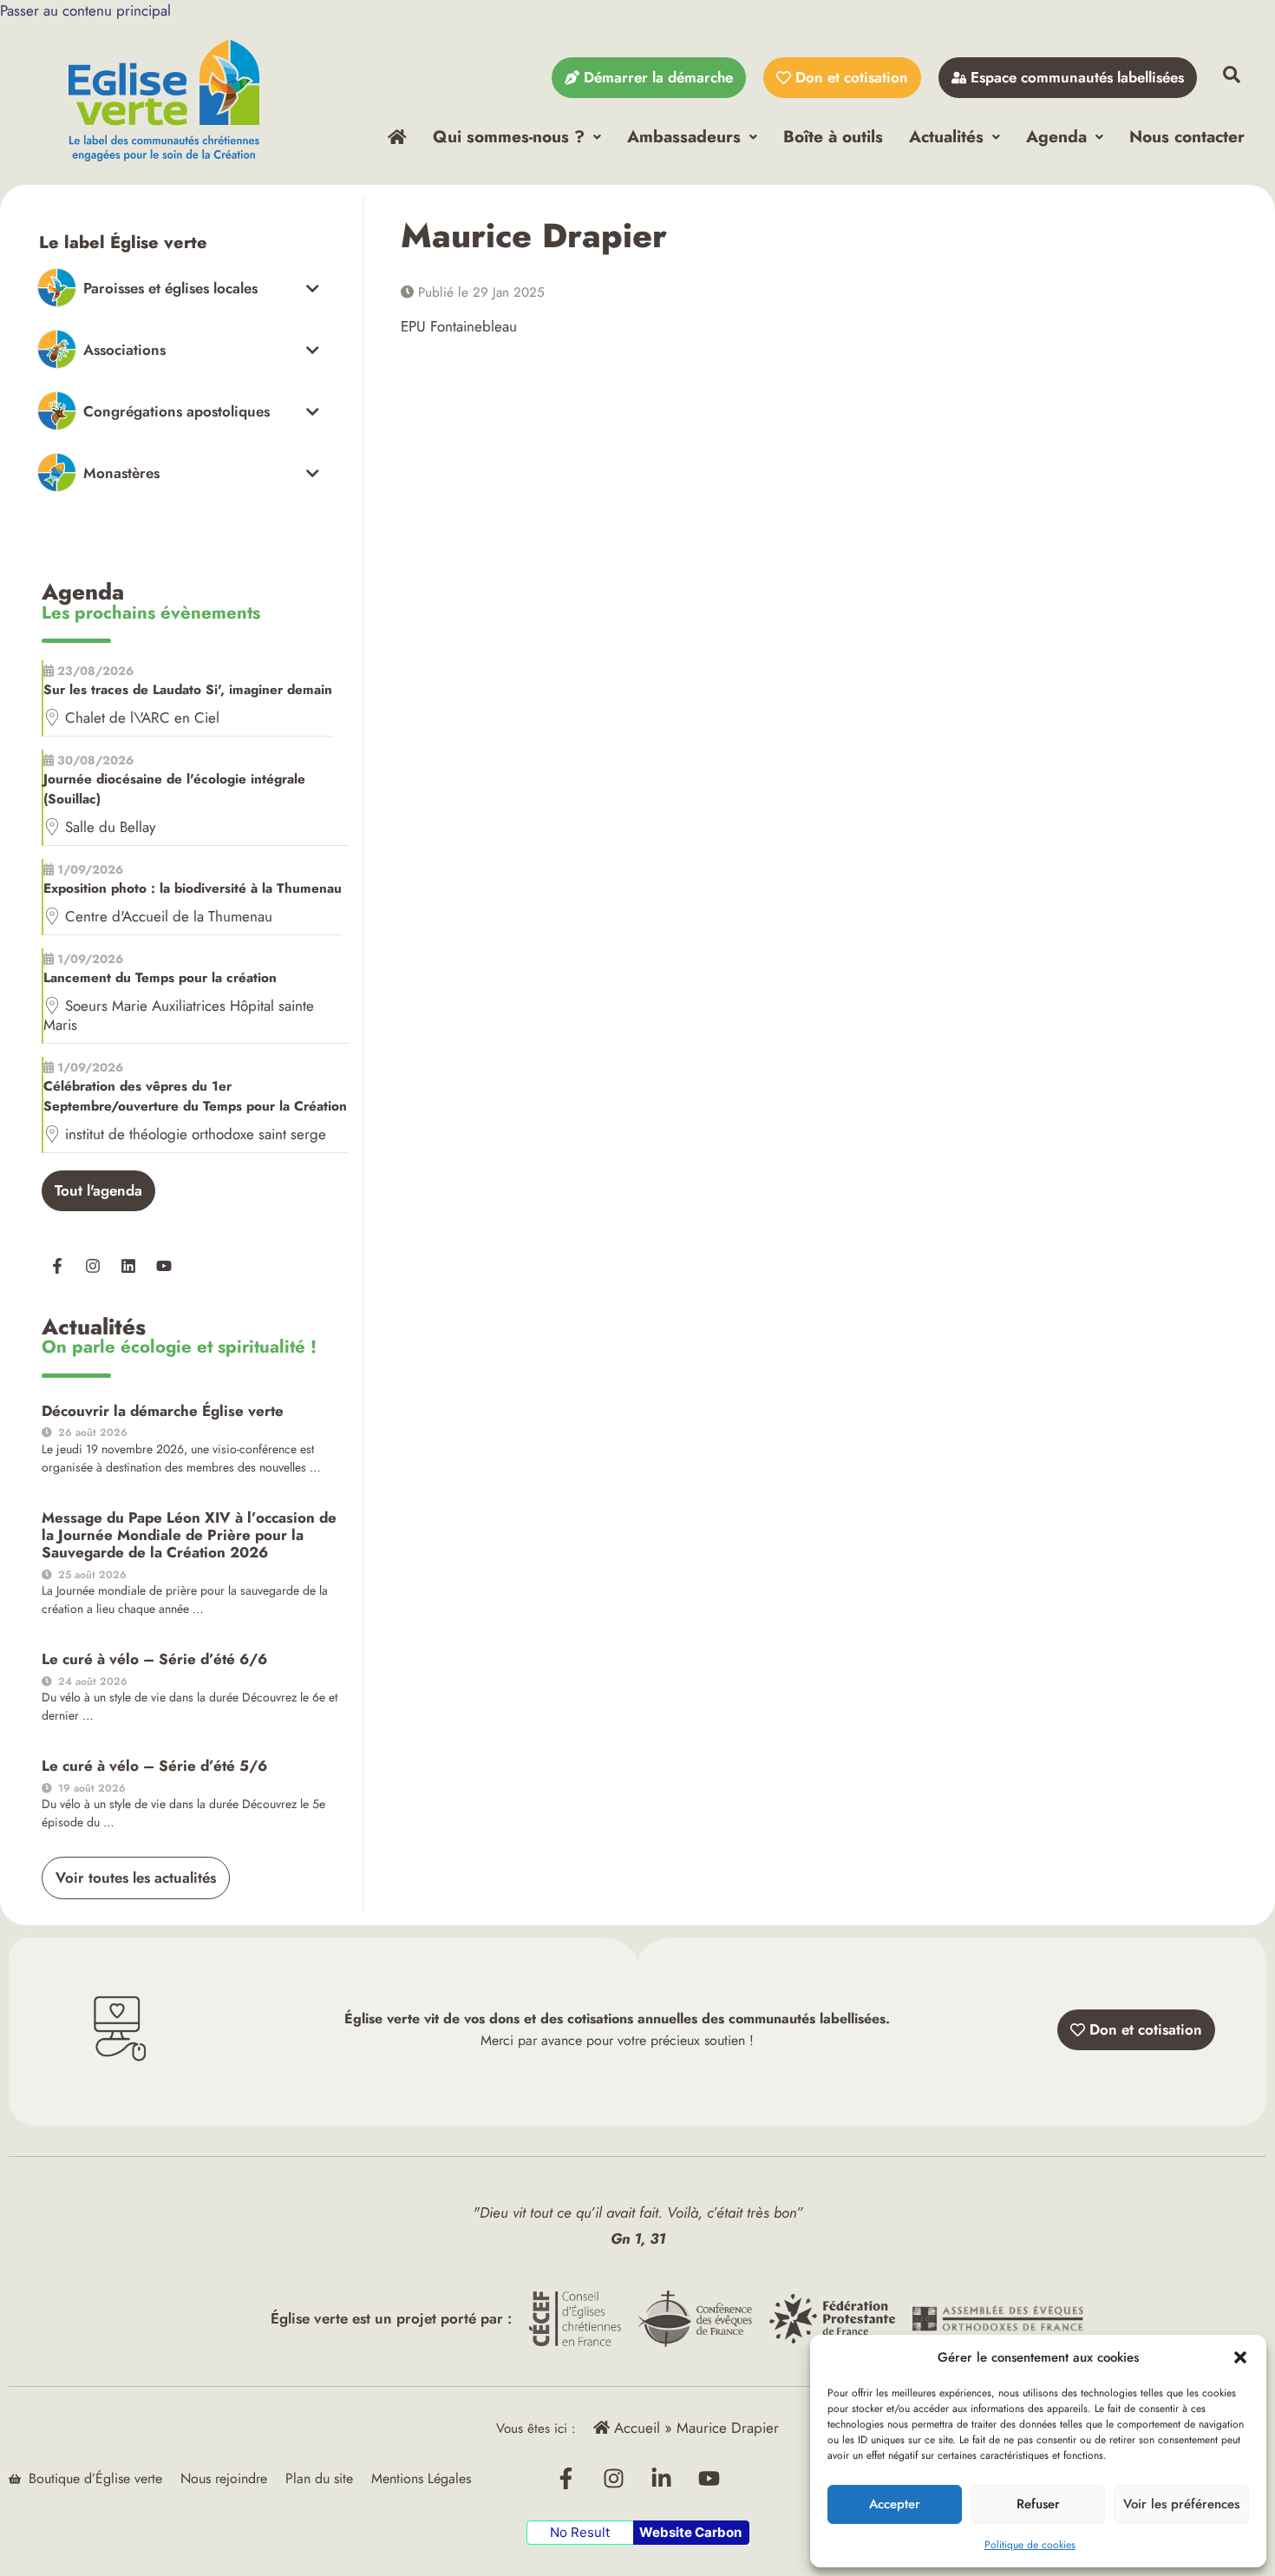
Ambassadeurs (684, 136)
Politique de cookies (1030, 2545)
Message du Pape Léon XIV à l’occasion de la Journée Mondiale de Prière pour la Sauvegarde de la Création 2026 (189, 1535)
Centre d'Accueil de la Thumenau (169, 916)
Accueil (635, 2428)
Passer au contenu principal (85, 10)
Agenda (1056, 136)
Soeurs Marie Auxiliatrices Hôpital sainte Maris (179, 1015)
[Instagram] (93, 1266)
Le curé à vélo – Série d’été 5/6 (154, 1766)
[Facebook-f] (57, 1266)
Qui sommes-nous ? (509, 136)
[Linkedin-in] (662, 2479)
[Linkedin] (128, 1266)
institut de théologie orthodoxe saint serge (196, 1134)
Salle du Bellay (110, 827)
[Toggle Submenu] (178, 288)
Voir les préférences (1181, 2504)
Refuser (1038, 2504)
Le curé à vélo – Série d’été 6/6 (154, 1659)
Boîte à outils (833, 136)
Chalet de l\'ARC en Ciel (142, 718)
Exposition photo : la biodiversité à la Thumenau (193, 888)
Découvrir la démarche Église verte (163, 1411)
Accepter (895, 2504)
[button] (1240, 2357)
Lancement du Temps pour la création (160, 978)
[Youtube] (164, 1266)
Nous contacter (1187, 136)
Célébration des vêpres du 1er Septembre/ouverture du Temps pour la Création (195, 1096)
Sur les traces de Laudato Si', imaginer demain (188, 690)
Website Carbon (690, 2532)
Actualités (946, 136)
